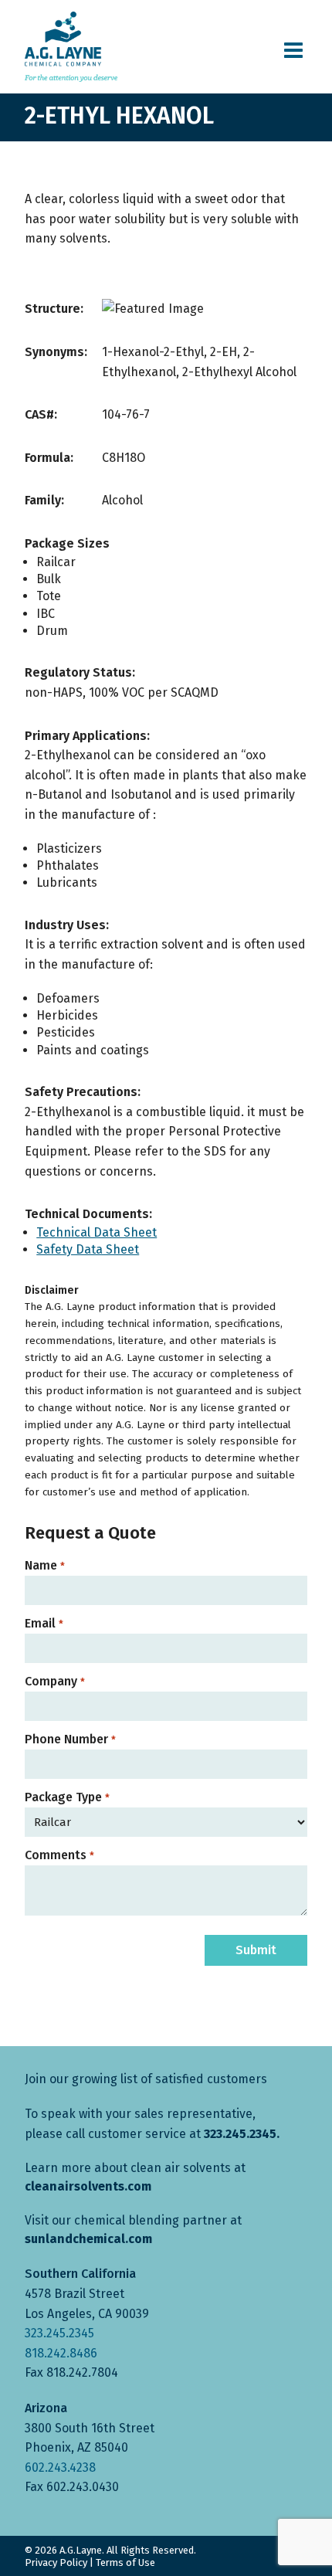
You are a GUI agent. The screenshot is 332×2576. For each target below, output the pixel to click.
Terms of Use (125, 2562)
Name (44, 1566)
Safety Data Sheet (88, 1249)
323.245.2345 (59, 2333)
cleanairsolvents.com (88, 2186)
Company (54, 1682)
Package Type (67, 1797)
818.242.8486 (61, 2353)
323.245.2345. (242, 2134)
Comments (59, 1855)
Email (44, 1624)
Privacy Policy (56, 2562)
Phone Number (70, 1739)
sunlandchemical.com (88, 2239)
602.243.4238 (60, 2467)
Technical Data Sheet (97, 1232)
